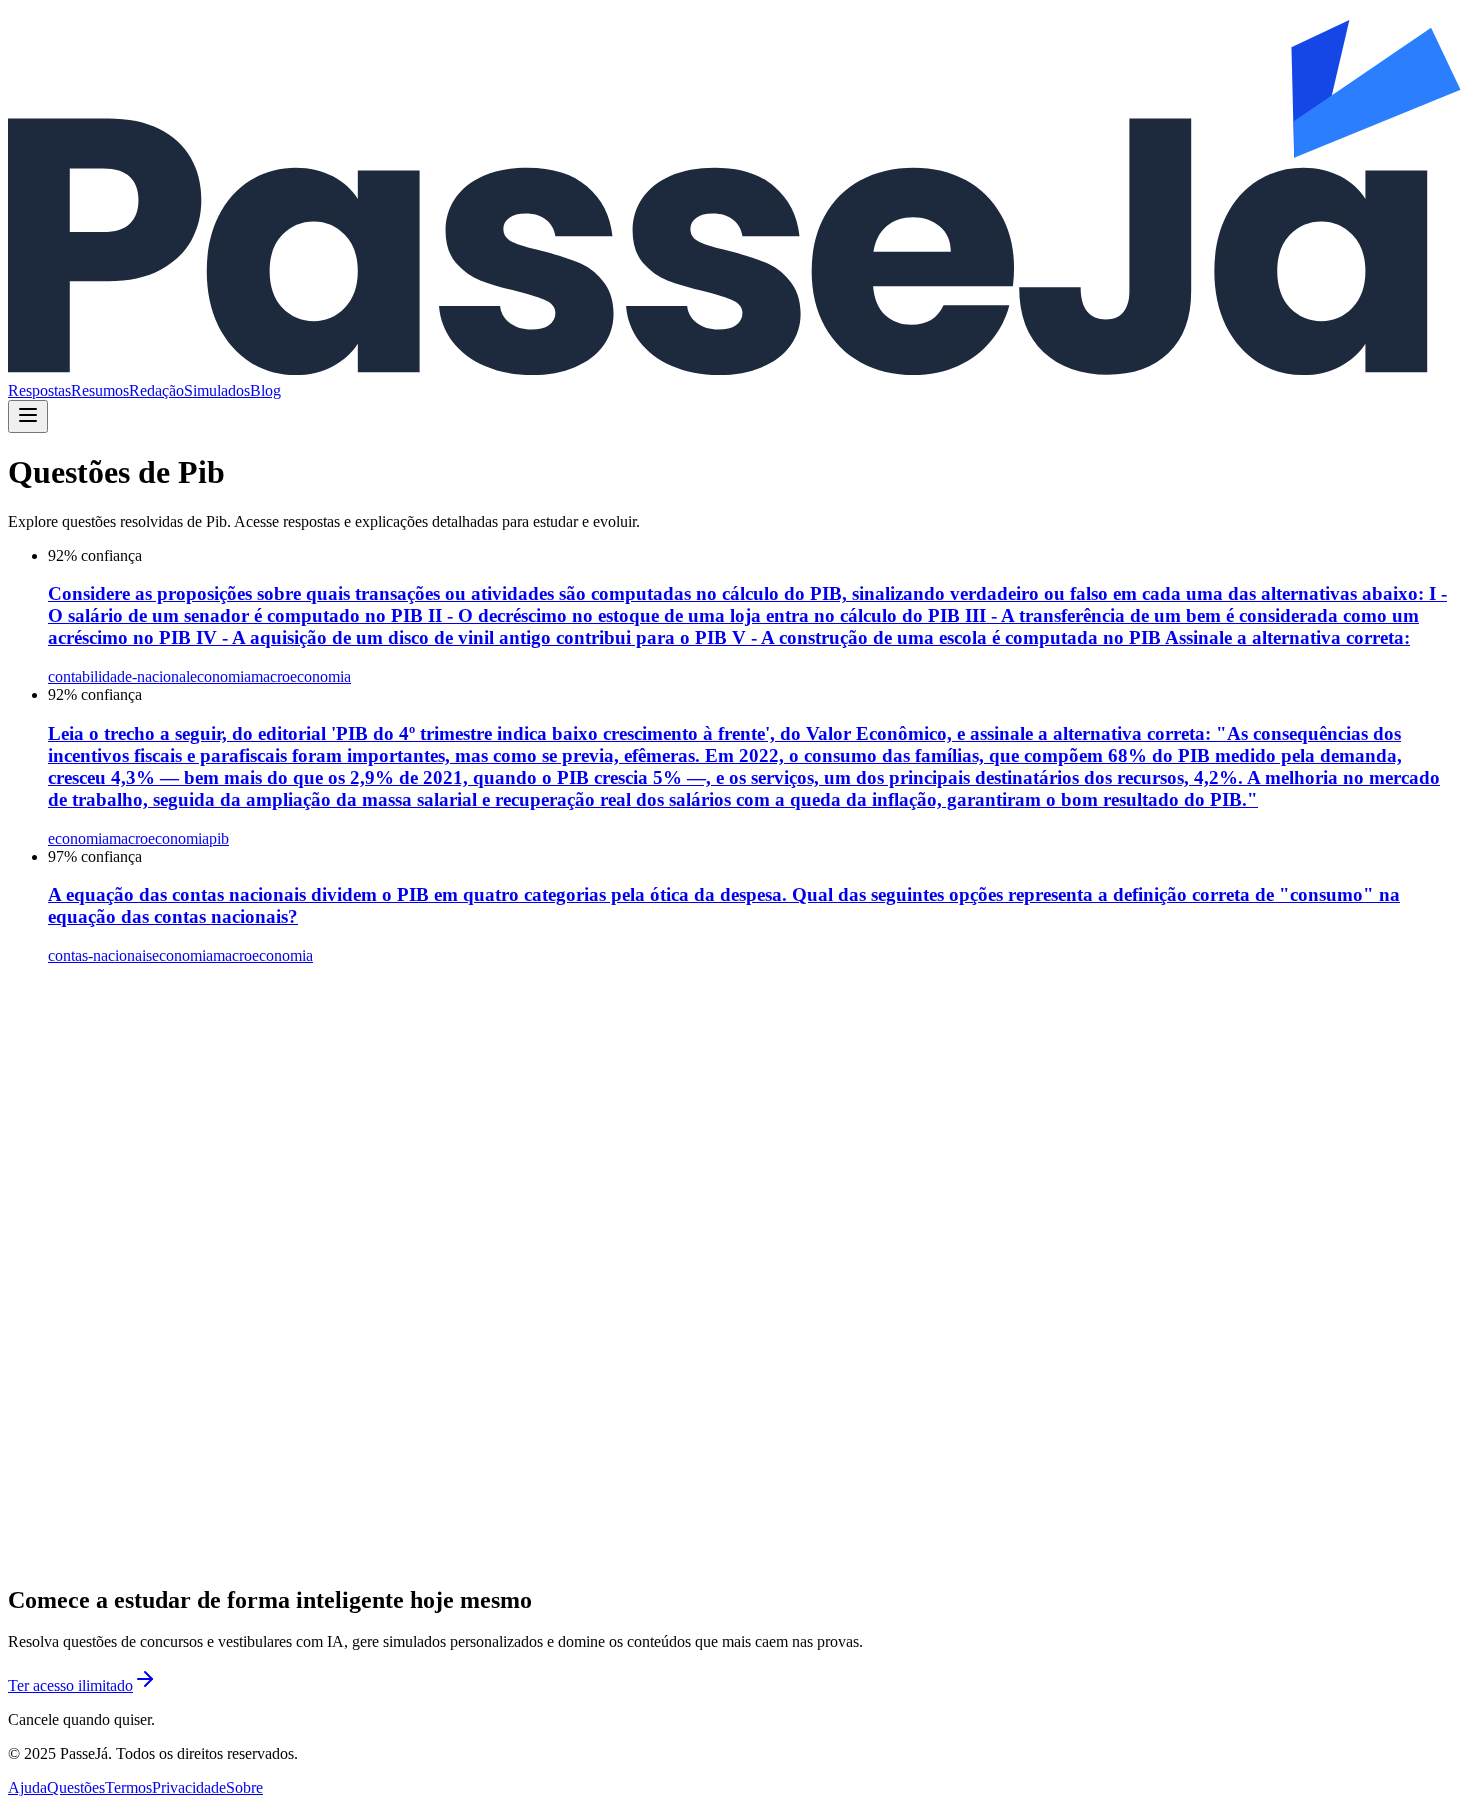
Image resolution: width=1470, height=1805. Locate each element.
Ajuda (27, 1787)
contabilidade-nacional (119, 676)
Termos (128, 1787)
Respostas (39, 390)
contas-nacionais (100, 955)
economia (220, 676)
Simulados (217, 390)
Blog (265, 390)
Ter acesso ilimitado (70, 1685)
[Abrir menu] (28, 416)
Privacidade (189, 1787)
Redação (156, 390)
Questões (76, 1787)
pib (219, 838)
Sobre (244, 1787)
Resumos (100, 390)
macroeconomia (301, 676)
